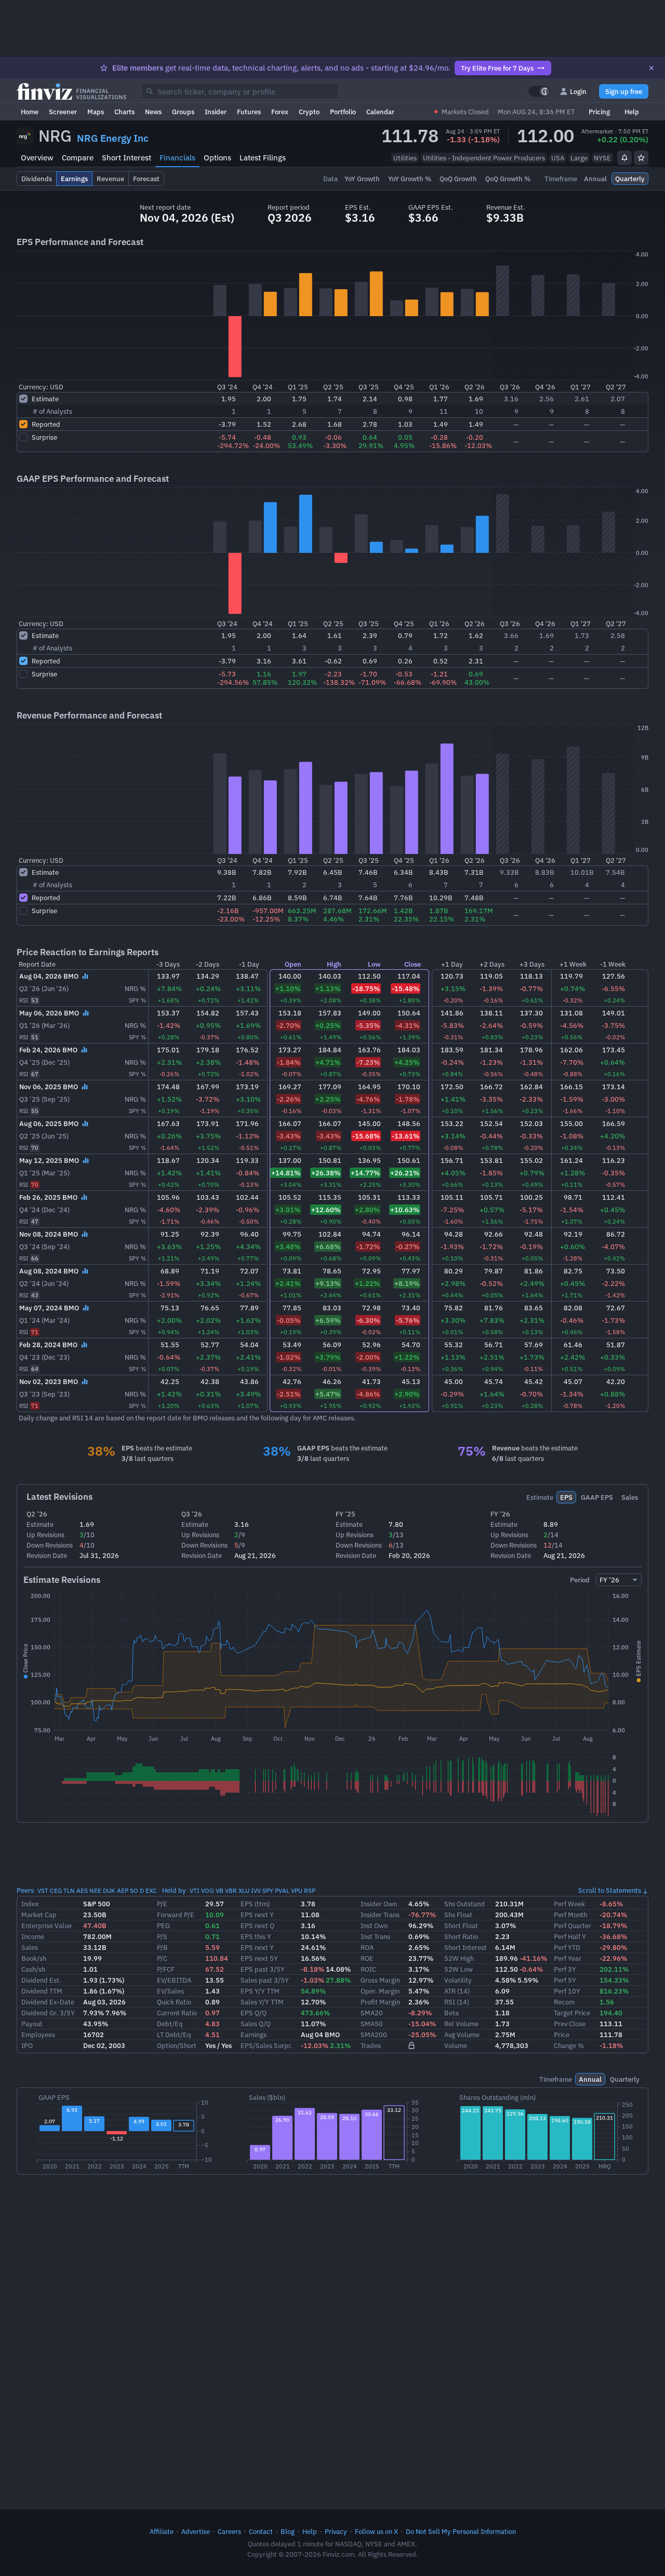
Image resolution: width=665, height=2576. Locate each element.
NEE (95, 1890)
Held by (174, 1890)
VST (43, 1890)
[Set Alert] (624, 158)
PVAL (282, 1890)
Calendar (380, 112)
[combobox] (240, 91)
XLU (244, 1890)
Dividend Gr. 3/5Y (48, 2013)
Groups (183, 112)
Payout (32, 2024)
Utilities (405, 158)
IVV (256, 1890)
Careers (229, 2531)
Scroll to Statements (610, 1890)
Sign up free (624, 91)
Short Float (461, 1926)
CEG (56, 1890)
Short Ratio (461, 1936)
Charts (124, 112)
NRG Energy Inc (113, 138)
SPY (268, 1890)
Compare (78, 158)
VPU (297, 1890)
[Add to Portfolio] (641, 158)
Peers (25, 1890)
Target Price (572, 2013)
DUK (109, 1890)
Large (579, 158)
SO (134, 1890)
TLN (69, 1890)
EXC (151, 1890)
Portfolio (343, 112)
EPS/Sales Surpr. (267, 2045)
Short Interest (127, 158)
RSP (310, 1890)
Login (578, 91)
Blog (288, 2531)
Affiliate (162, 2531)
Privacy (336, 2531)
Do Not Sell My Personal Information (461, 2531)
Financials (177, 158)
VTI (195, 1890)
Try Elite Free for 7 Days (497, 68)
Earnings (254, 2035)
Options (217, 158)
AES (82, 1890)
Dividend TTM (42, 1991)
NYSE (602, 158)
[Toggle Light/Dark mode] (539, 91)
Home (30, 112)
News (153, 112)
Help (632, 112)
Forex (280, 112)
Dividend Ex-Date (48, 2002)
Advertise (196, 2531)
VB (220, 1890)
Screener (63, 112)
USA (558, 158)
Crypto (309, 112)
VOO (208, 1890)
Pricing (599, 112)
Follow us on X (376, 2531)
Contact (261, 2531)
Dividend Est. (41, 1980)
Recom (564, 2002)
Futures (249, 112)
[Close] (651, 68)
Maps (96, 112)
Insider (216, 112)
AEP (123, 1890)
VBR (231, 1890)
